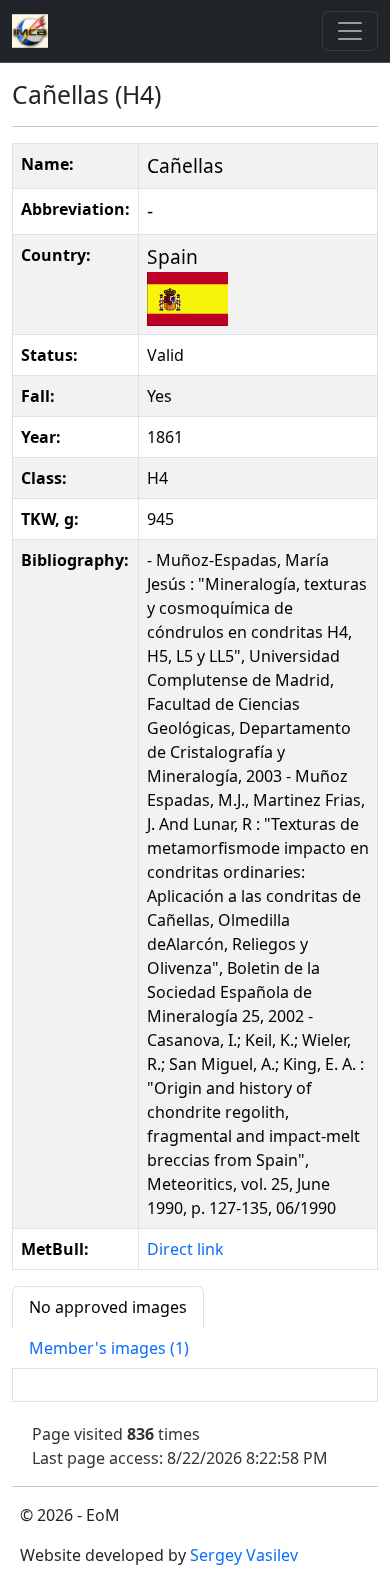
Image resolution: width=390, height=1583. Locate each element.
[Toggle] (350, 31)
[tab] (108, 1307)
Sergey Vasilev (244, 1555)
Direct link (185, 1249)
